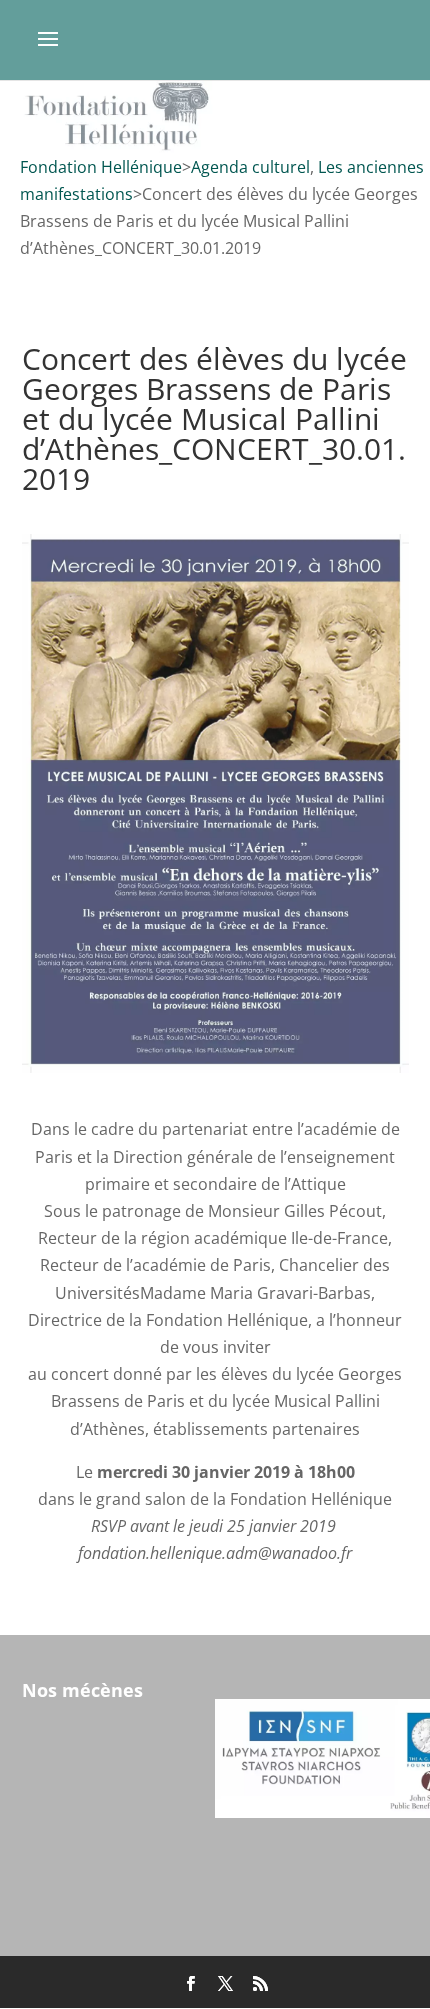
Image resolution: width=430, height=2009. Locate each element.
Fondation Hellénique (101, 167)
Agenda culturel (250, 167)
